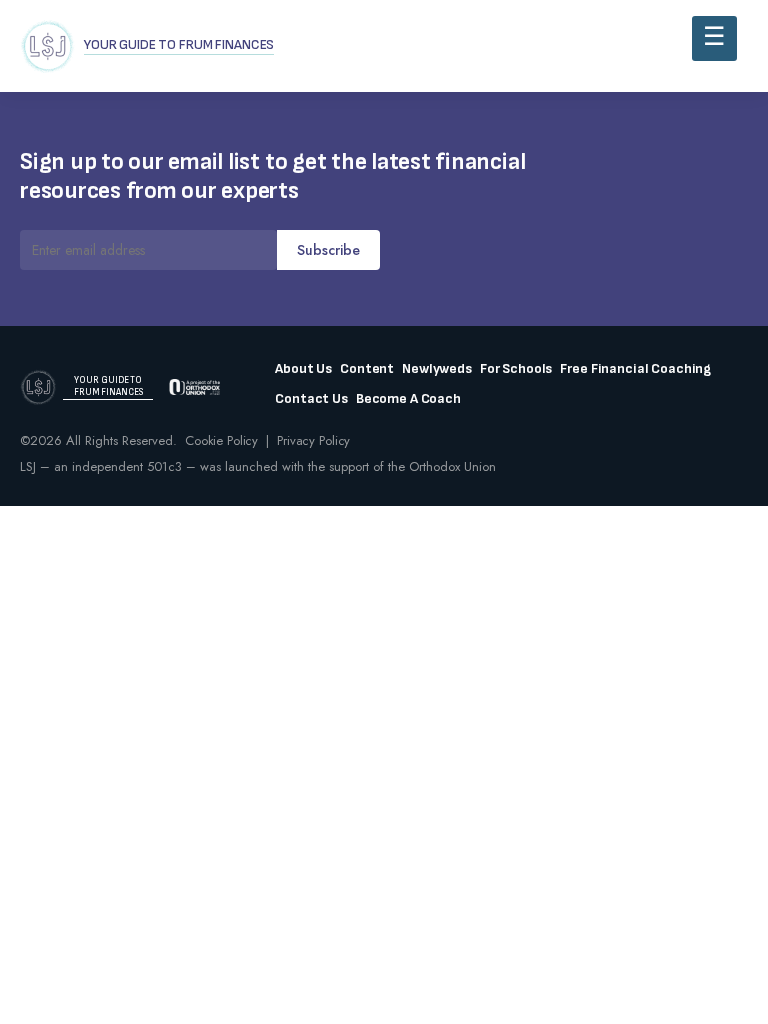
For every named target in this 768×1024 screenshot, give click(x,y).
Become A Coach (408, 399)
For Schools (516, 369)
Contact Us (311, 399)
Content (367, 369)
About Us (303, 369)
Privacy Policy (313, 440)
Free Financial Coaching (635, 369)
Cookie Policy (221, 440)
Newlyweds (437, 369)
